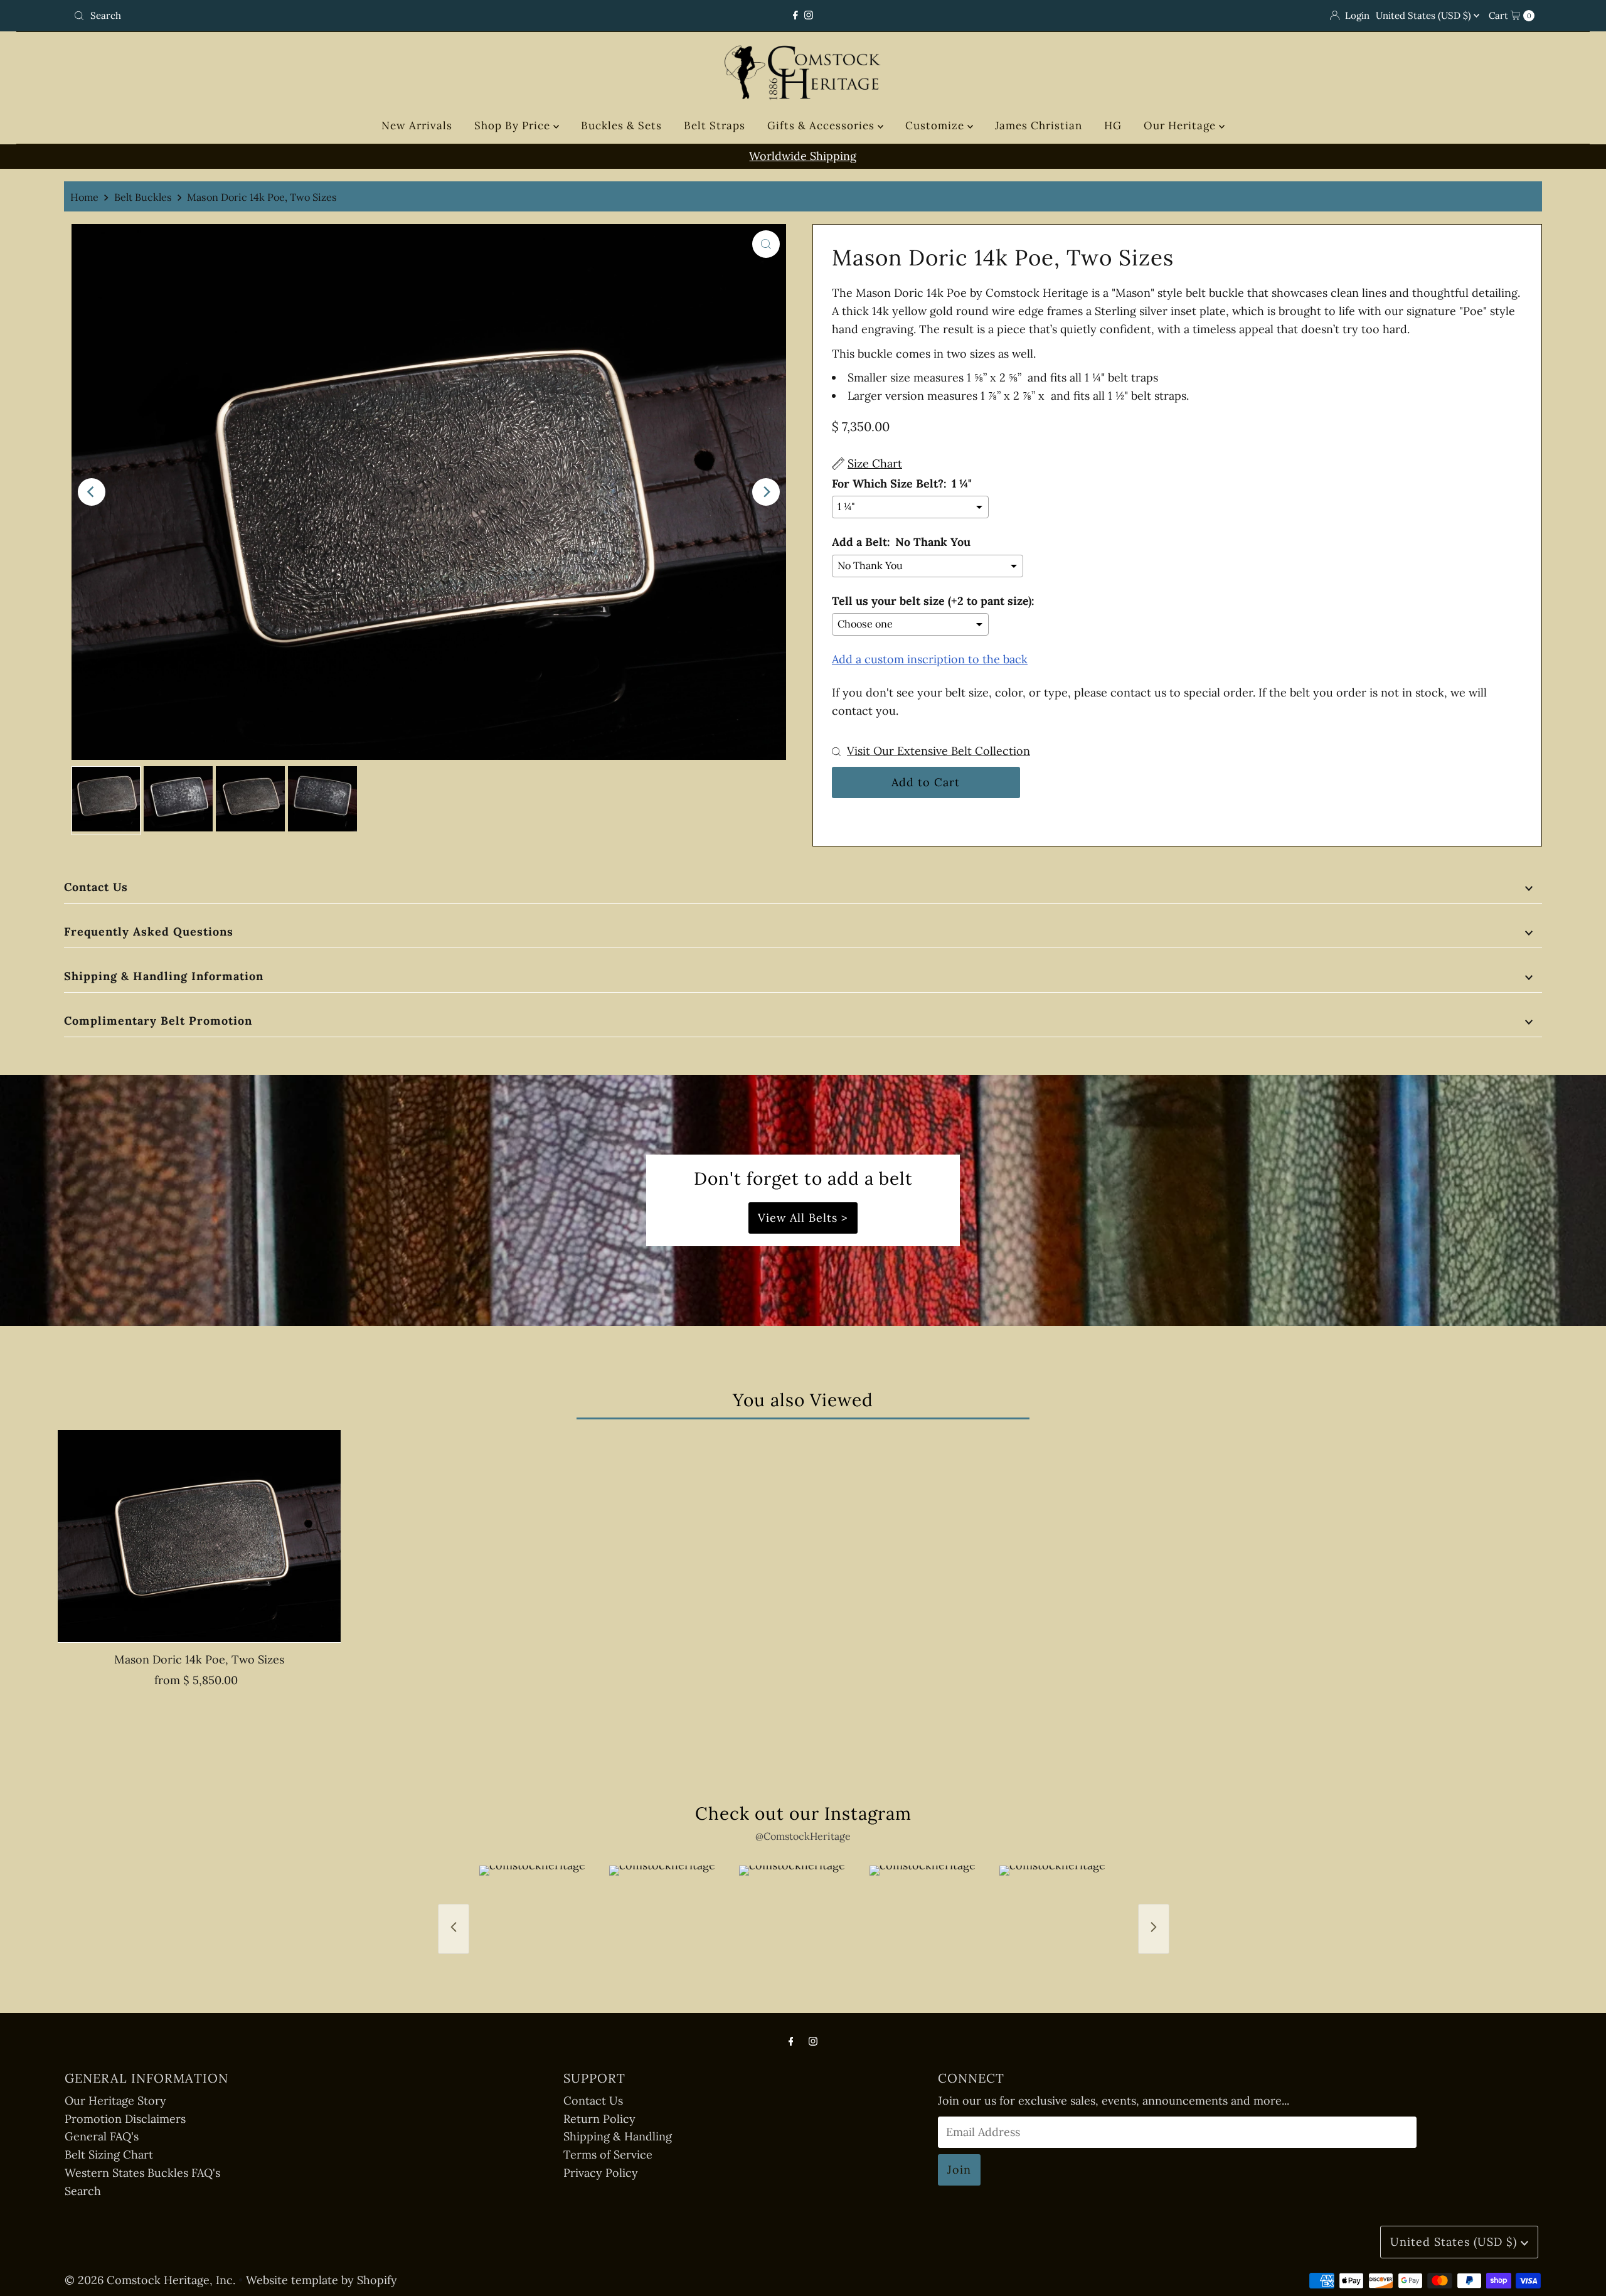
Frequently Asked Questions (149, 932)
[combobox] (310, 16)
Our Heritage (1181, 125)
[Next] (766, 492)
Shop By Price (514, 125)
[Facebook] (795, 15)
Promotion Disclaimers (125, 2119)
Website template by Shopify (322, 2280)
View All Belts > (803, 1218)
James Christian (1039, 125)
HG (1113, 125)
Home (84, 197)
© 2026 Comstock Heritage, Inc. (150, 2280)
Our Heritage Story (115, 2101)
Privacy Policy (601, 2173)
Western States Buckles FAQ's (142, 2173)
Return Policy (599, 2119)
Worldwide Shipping (803, 156)
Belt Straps (715, 125)
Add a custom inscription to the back (930, 659)
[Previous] (92, 492)
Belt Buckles (143, 197)
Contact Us (96, 887)
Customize (936, 125)
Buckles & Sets (621, 125)
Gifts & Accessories (822, 125)
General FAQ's (102, 2136)
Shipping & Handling (618, 2136)
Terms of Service (608, 2155)
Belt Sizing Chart (109, 2155)
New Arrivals (417, 125)
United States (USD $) (1425, 15)
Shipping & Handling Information (164, 976)
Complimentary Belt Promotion (158, 1021)
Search (83, 2191)
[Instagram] (809, 15)
